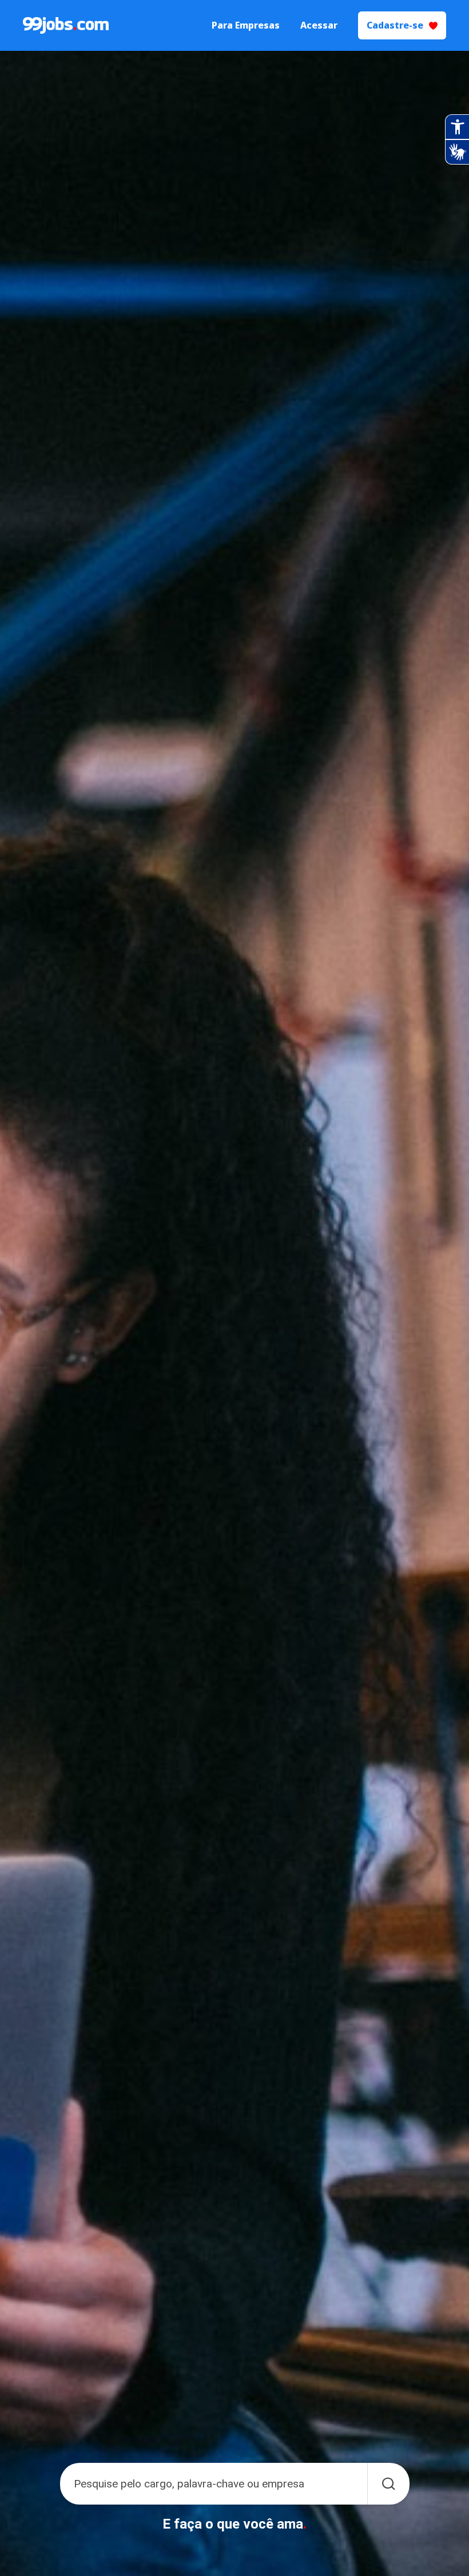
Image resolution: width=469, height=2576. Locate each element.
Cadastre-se (395, 25)
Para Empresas (246, 25)
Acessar (319, 25)
